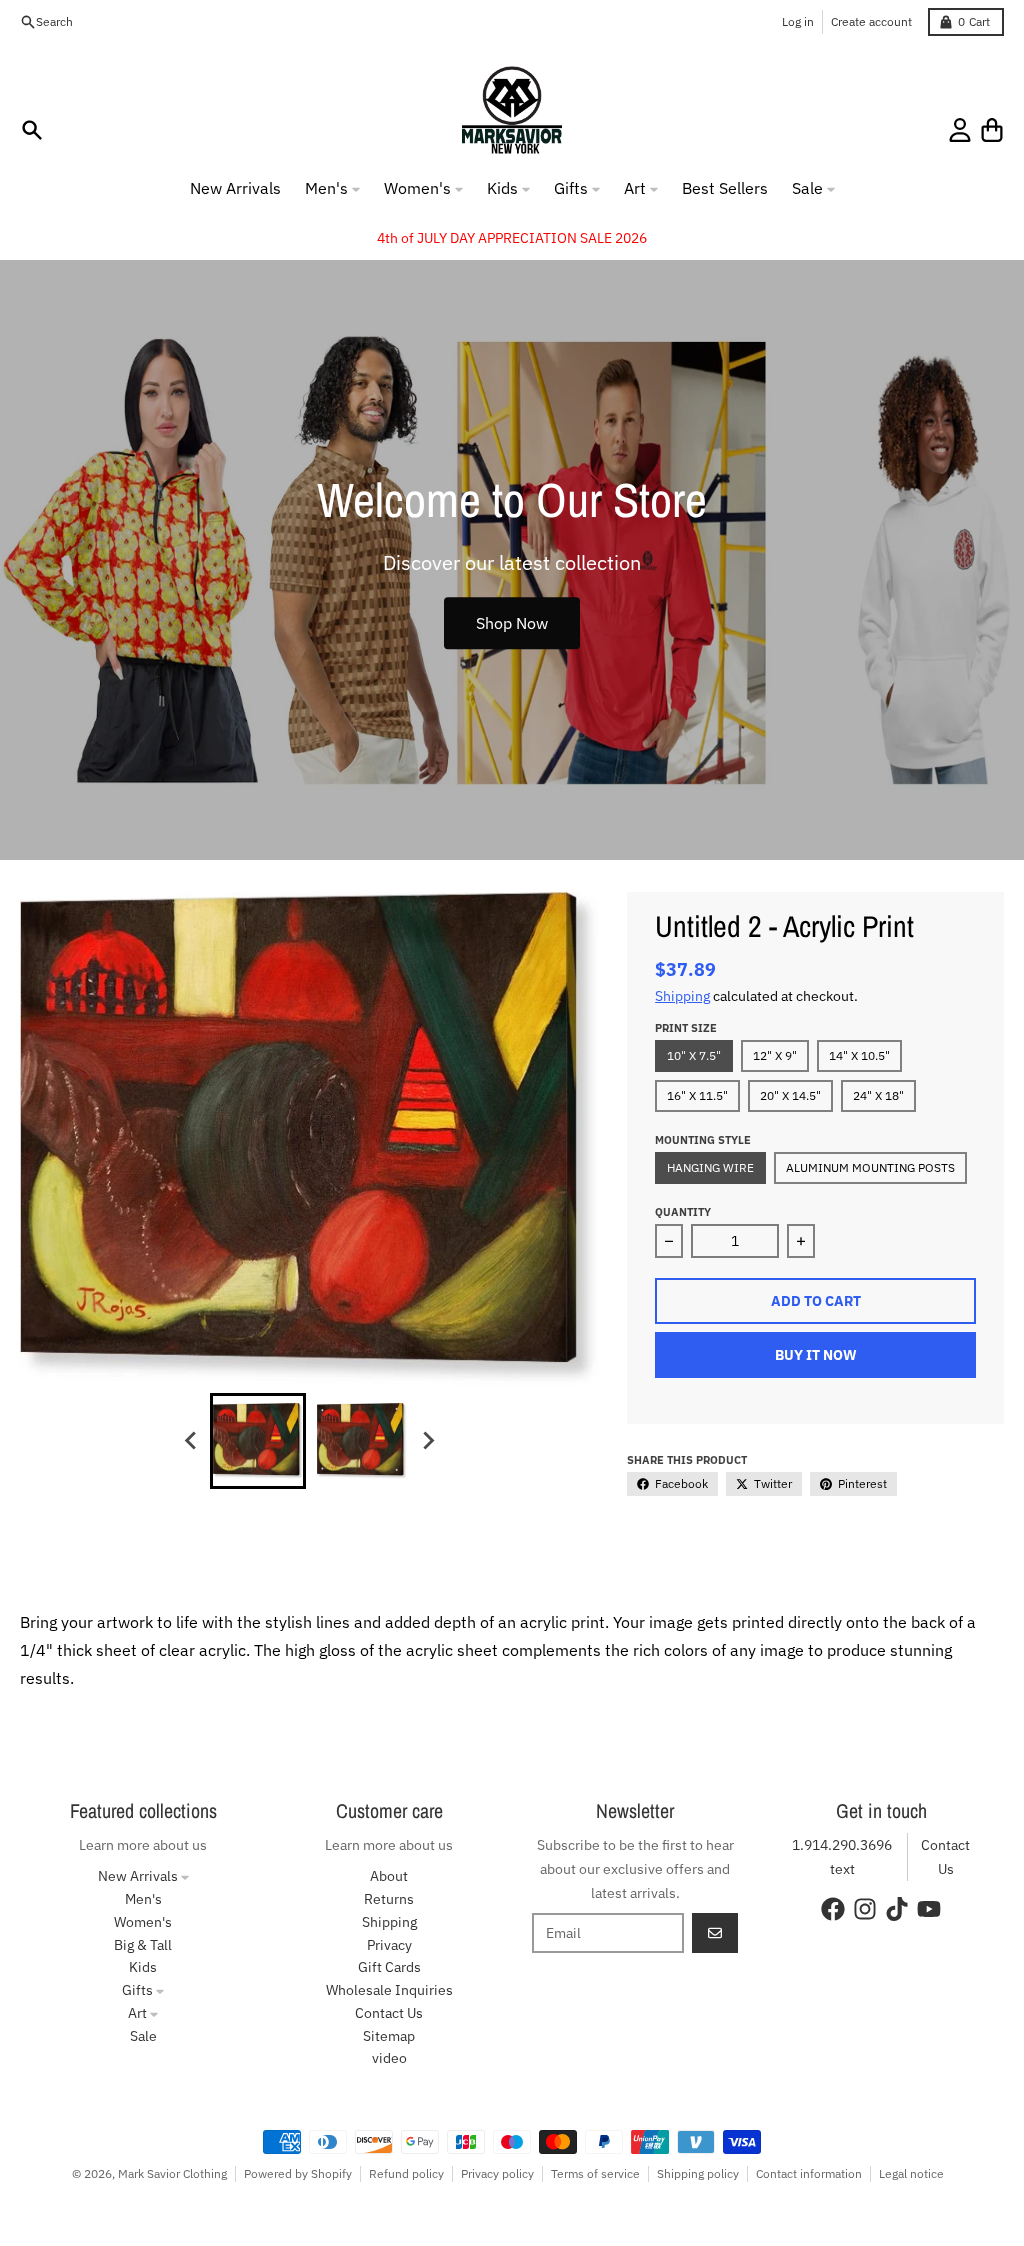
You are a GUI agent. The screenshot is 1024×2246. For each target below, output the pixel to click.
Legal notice (911, 2173)
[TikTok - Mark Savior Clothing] (897, 1909)
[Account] (960, 130)
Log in (798, 21)
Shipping (682, 996)
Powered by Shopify (298, 2173)
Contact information (809, 2173)
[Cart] (992, 130)
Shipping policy (698, 2173)
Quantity (683, 1212)
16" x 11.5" (697, 1095)
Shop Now (512, 623)
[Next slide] (428, 1441)
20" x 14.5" (790, 1095)
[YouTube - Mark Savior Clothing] (929, 1909)
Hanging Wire (710, 1167)
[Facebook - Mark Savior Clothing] (833, 1909)
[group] (258, 1441)
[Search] (32, 130)
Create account (871, 21)
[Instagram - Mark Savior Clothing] (865, 1909)
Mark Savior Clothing (172, 2173)
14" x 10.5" (859, 1055)
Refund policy (406, 2173)
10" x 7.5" (694, 1055)
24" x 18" (878, 1095)
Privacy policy (497, 2173)
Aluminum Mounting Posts (870, 1167)
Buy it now (816, 1355)
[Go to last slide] (192, 1441)
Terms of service (595, 2173)
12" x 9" (775, 1055)
